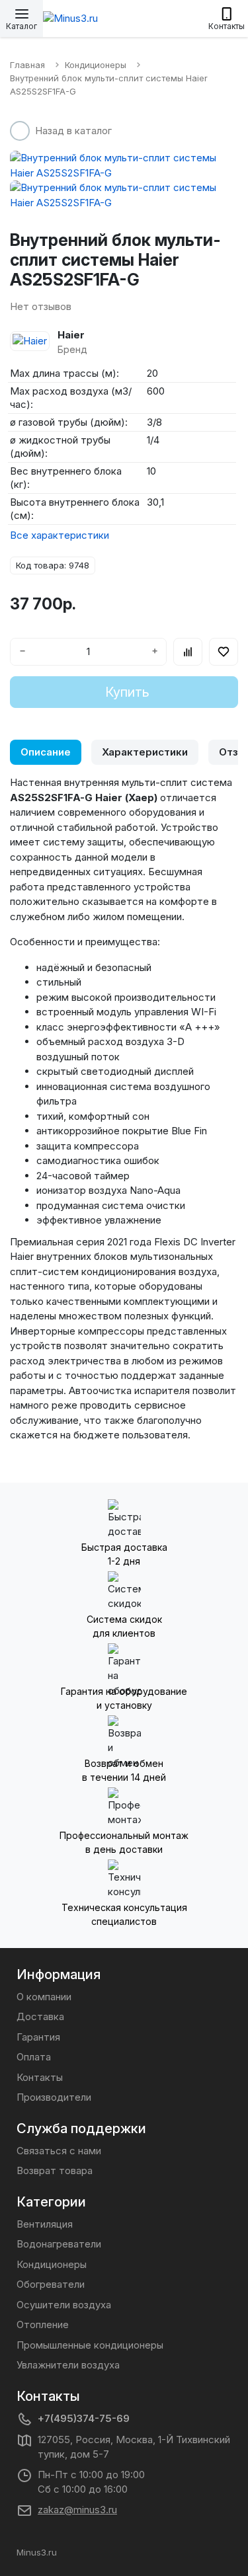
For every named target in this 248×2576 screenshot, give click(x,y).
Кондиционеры (52, 2264)
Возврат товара (55, 2170)
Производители (54, 2097)
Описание (46, 752)
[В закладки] (224, 652)
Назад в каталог (73, 131)
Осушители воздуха (64, 2305)
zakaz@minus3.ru (77, 2510)
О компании (44, 1997)
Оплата (34, 2057)
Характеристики (145, 752)
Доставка (40, 2016)
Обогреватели (51, 2284)
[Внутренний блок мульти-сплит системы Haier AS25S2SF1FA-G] (124, 166)
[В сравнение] (188, 652)
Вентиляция (45, 2224)
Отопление (43, 2324)
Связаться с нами (59, 2151)
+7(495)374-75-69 (84, 2418)
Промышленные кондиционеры (90, 2345)
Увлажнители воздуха (68, 2365)
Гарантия (38, 2037)
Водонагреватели (59, 2244)
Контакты (40, 2077)
